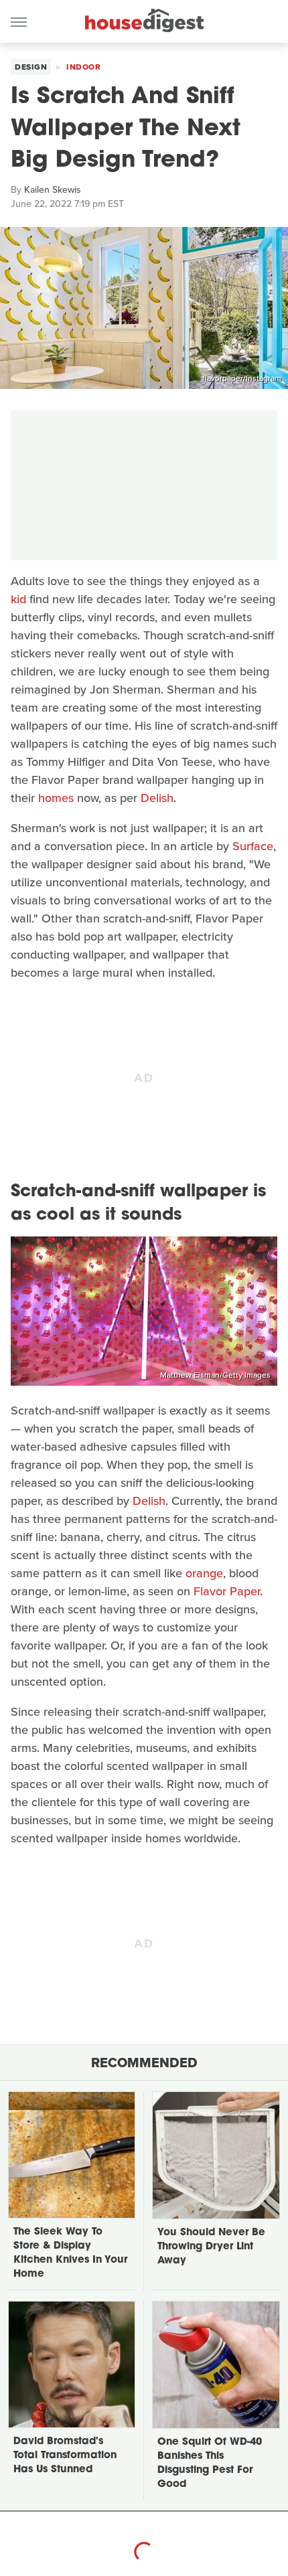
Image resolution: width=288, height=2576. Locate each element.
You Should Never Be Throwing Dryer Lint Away (211, 2247)
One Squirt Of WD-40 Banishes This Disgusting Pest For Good (210, 2464)
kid (18, 599)
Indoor (83, 67)
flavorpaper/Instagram (242, 378)
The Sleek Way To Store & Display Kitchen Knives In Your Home (70, 2253)
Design (31, 67)
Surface (253, 846)
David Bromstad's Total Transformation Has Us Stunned (65, 2456)
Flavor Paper (227, 1591)
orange (204, 1573)
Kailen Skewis (53, 190)
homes (56, 798)
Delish (157, 798)
